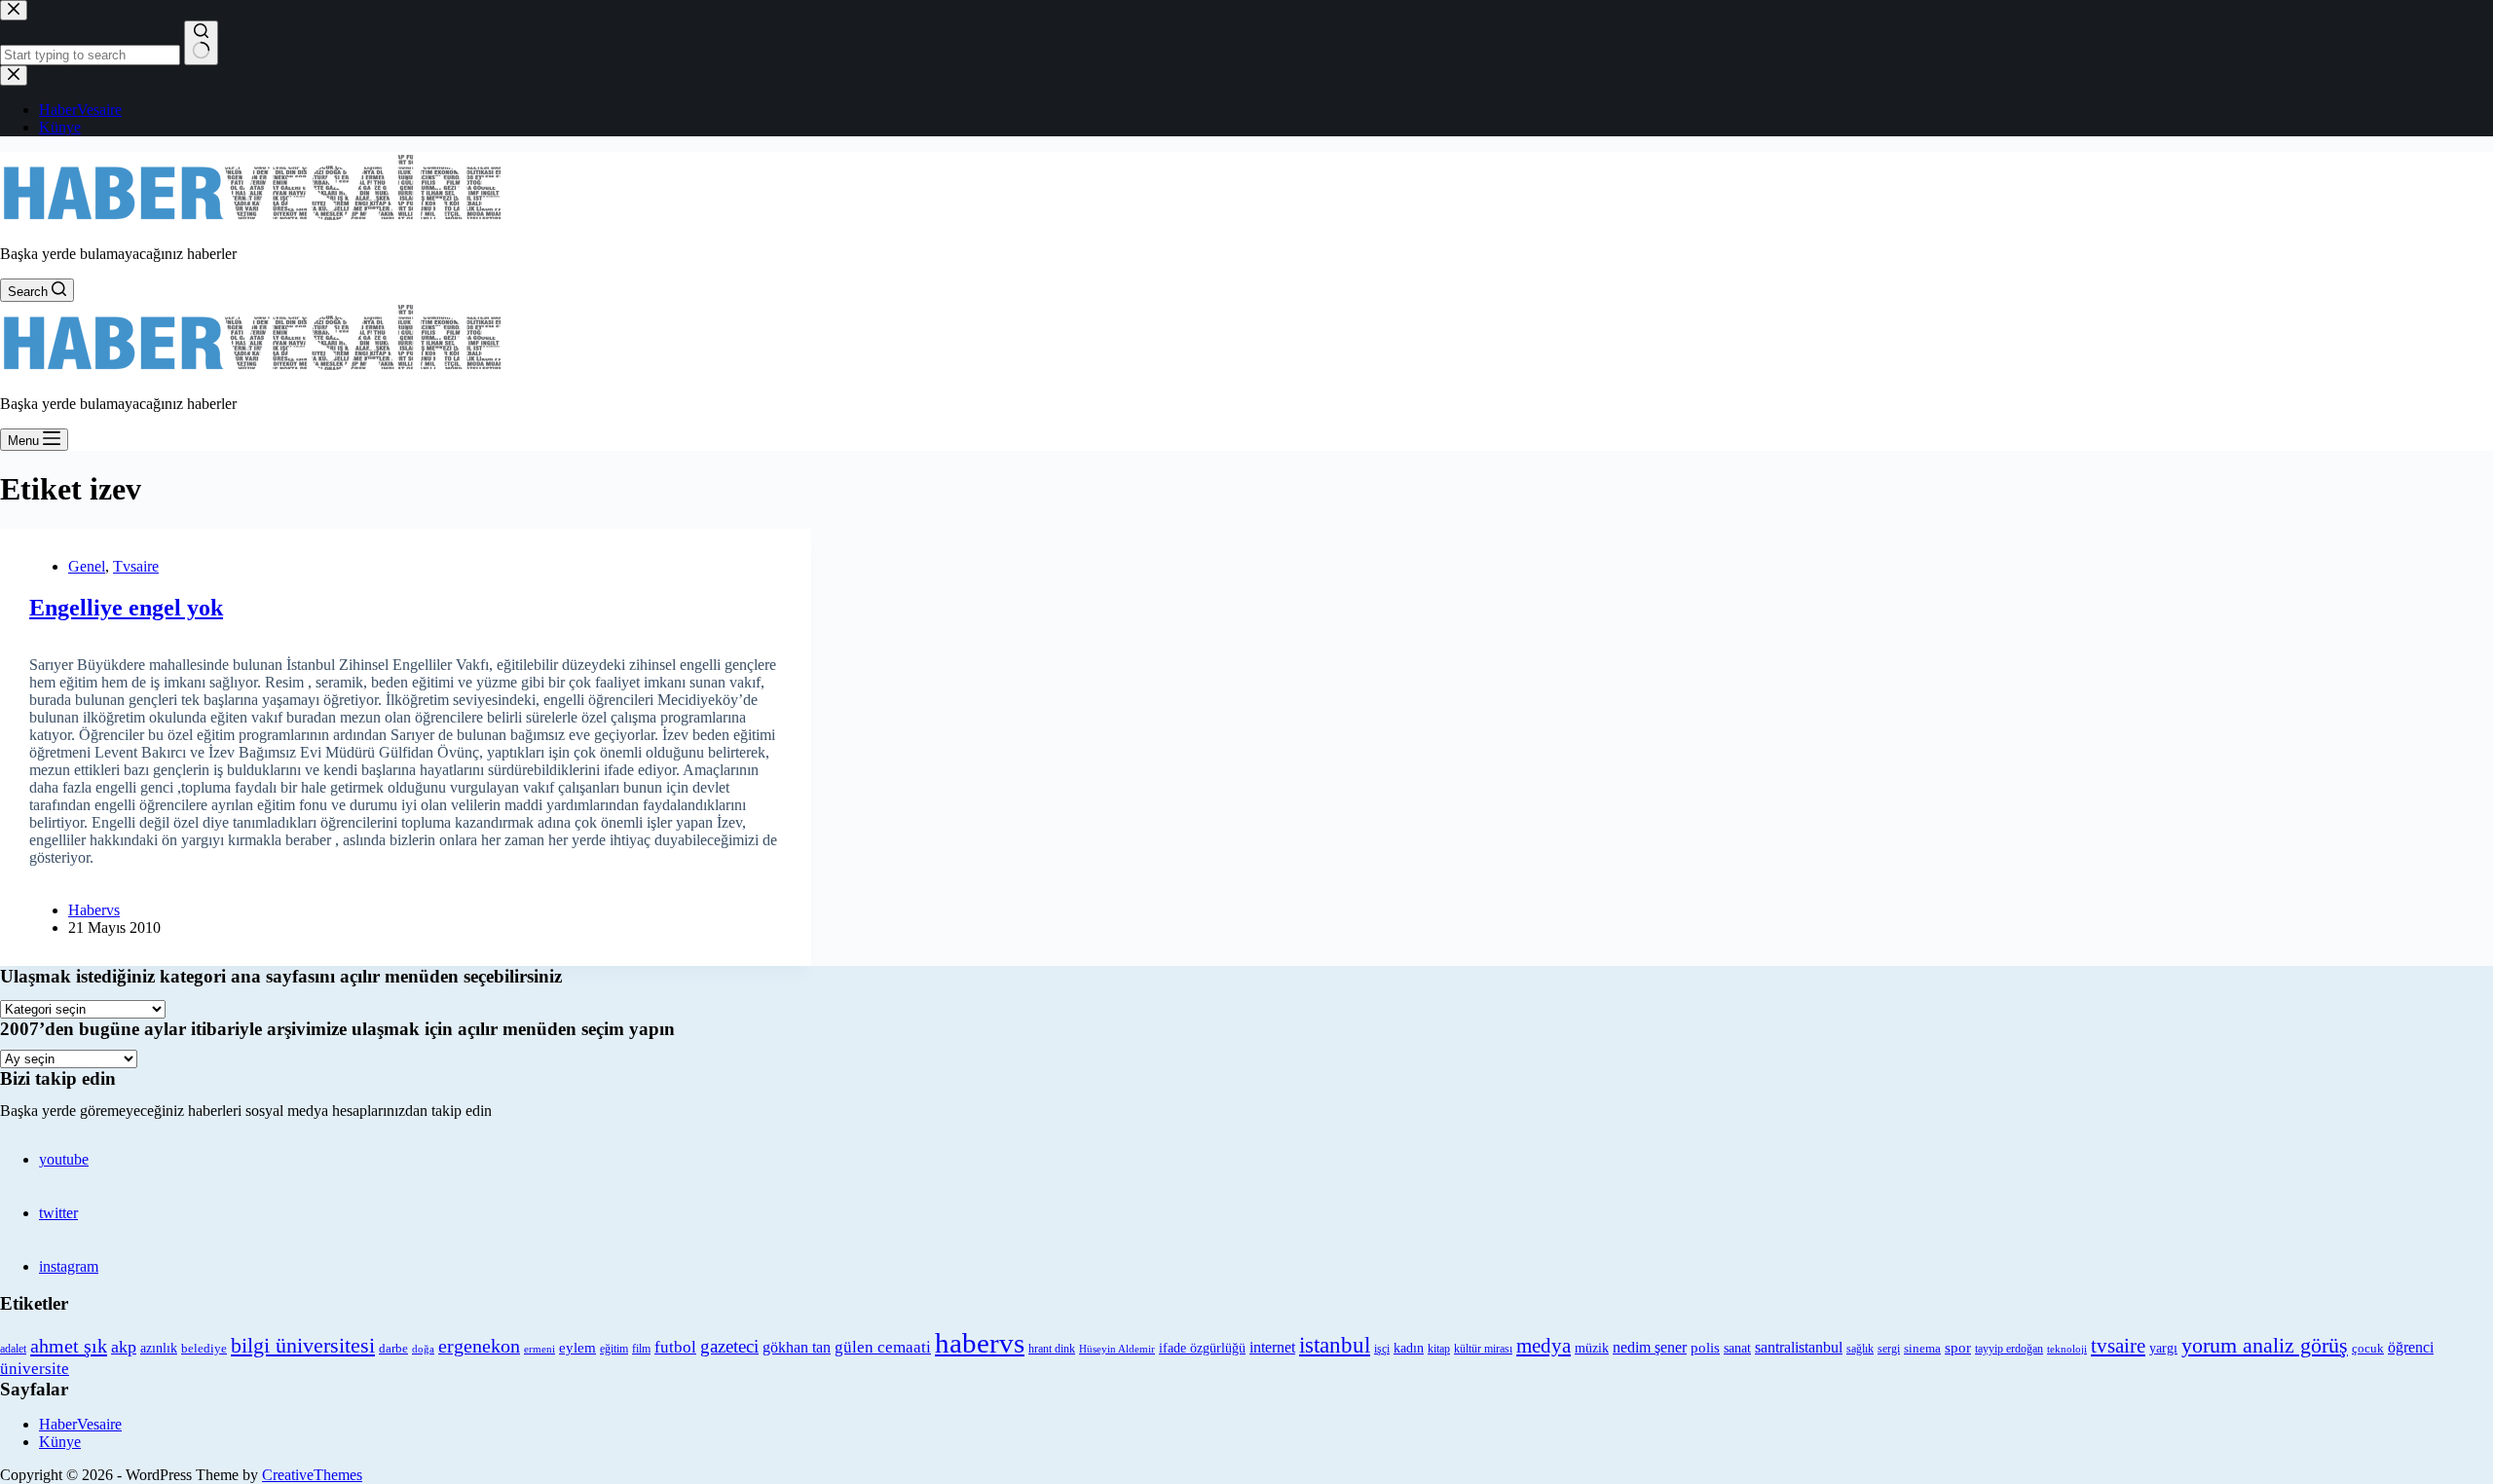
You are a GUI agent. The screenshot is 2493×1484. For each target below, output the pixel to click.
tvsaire (2118, 1346)
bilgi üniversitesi (303, 1345)
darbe (393, 1349)
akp (124, 1347)
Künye (60, 1442)
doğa (423, 1349)
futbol (675, 1347)
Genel (87, 566)
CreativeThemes (312, 1475)
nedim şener (1650, 1347)
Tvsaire (136, 566)
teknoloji (2067, 1349)
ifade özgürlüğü (1202, 1348)
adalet (13, 1349)
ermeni (540, 1349)
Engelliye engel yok (126, 608)
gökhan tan (797, 1347)
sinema (1922, 1348)
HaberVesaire (80, 1424)
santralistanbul (1799, 1348)
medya (1544, 1346)
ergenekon (479, 1346)
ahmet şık (69, 1346)
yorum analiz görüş (2265, 1346)
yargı (2163, 1348)
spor (1958, 1348)
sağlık (1860, 1349)
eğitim (614, 1349)
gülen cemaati (883, 1347)
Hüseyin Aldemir (1117, 1349)
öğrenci (2411, 1347)
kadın (1409, 1348)
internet (1272, 1347)
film (641, 1349)
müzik (1592, 1348)
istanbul (1335, 1345)
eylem (577, 1348)
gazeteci (729, 1346)
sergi (1889, 1349)
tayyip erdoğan (2009, 1349)
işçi (1382, 1349)
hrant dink (1052, 1349)
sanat (1737, 1348)
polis (1705, 1347)
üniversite (35, 1369)
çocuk (2368, 1349)
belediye (204, 1348)
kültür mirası (1483, 1349)
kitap (1439, 1349)
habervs (980, 1343)
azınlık (159, 1348)
